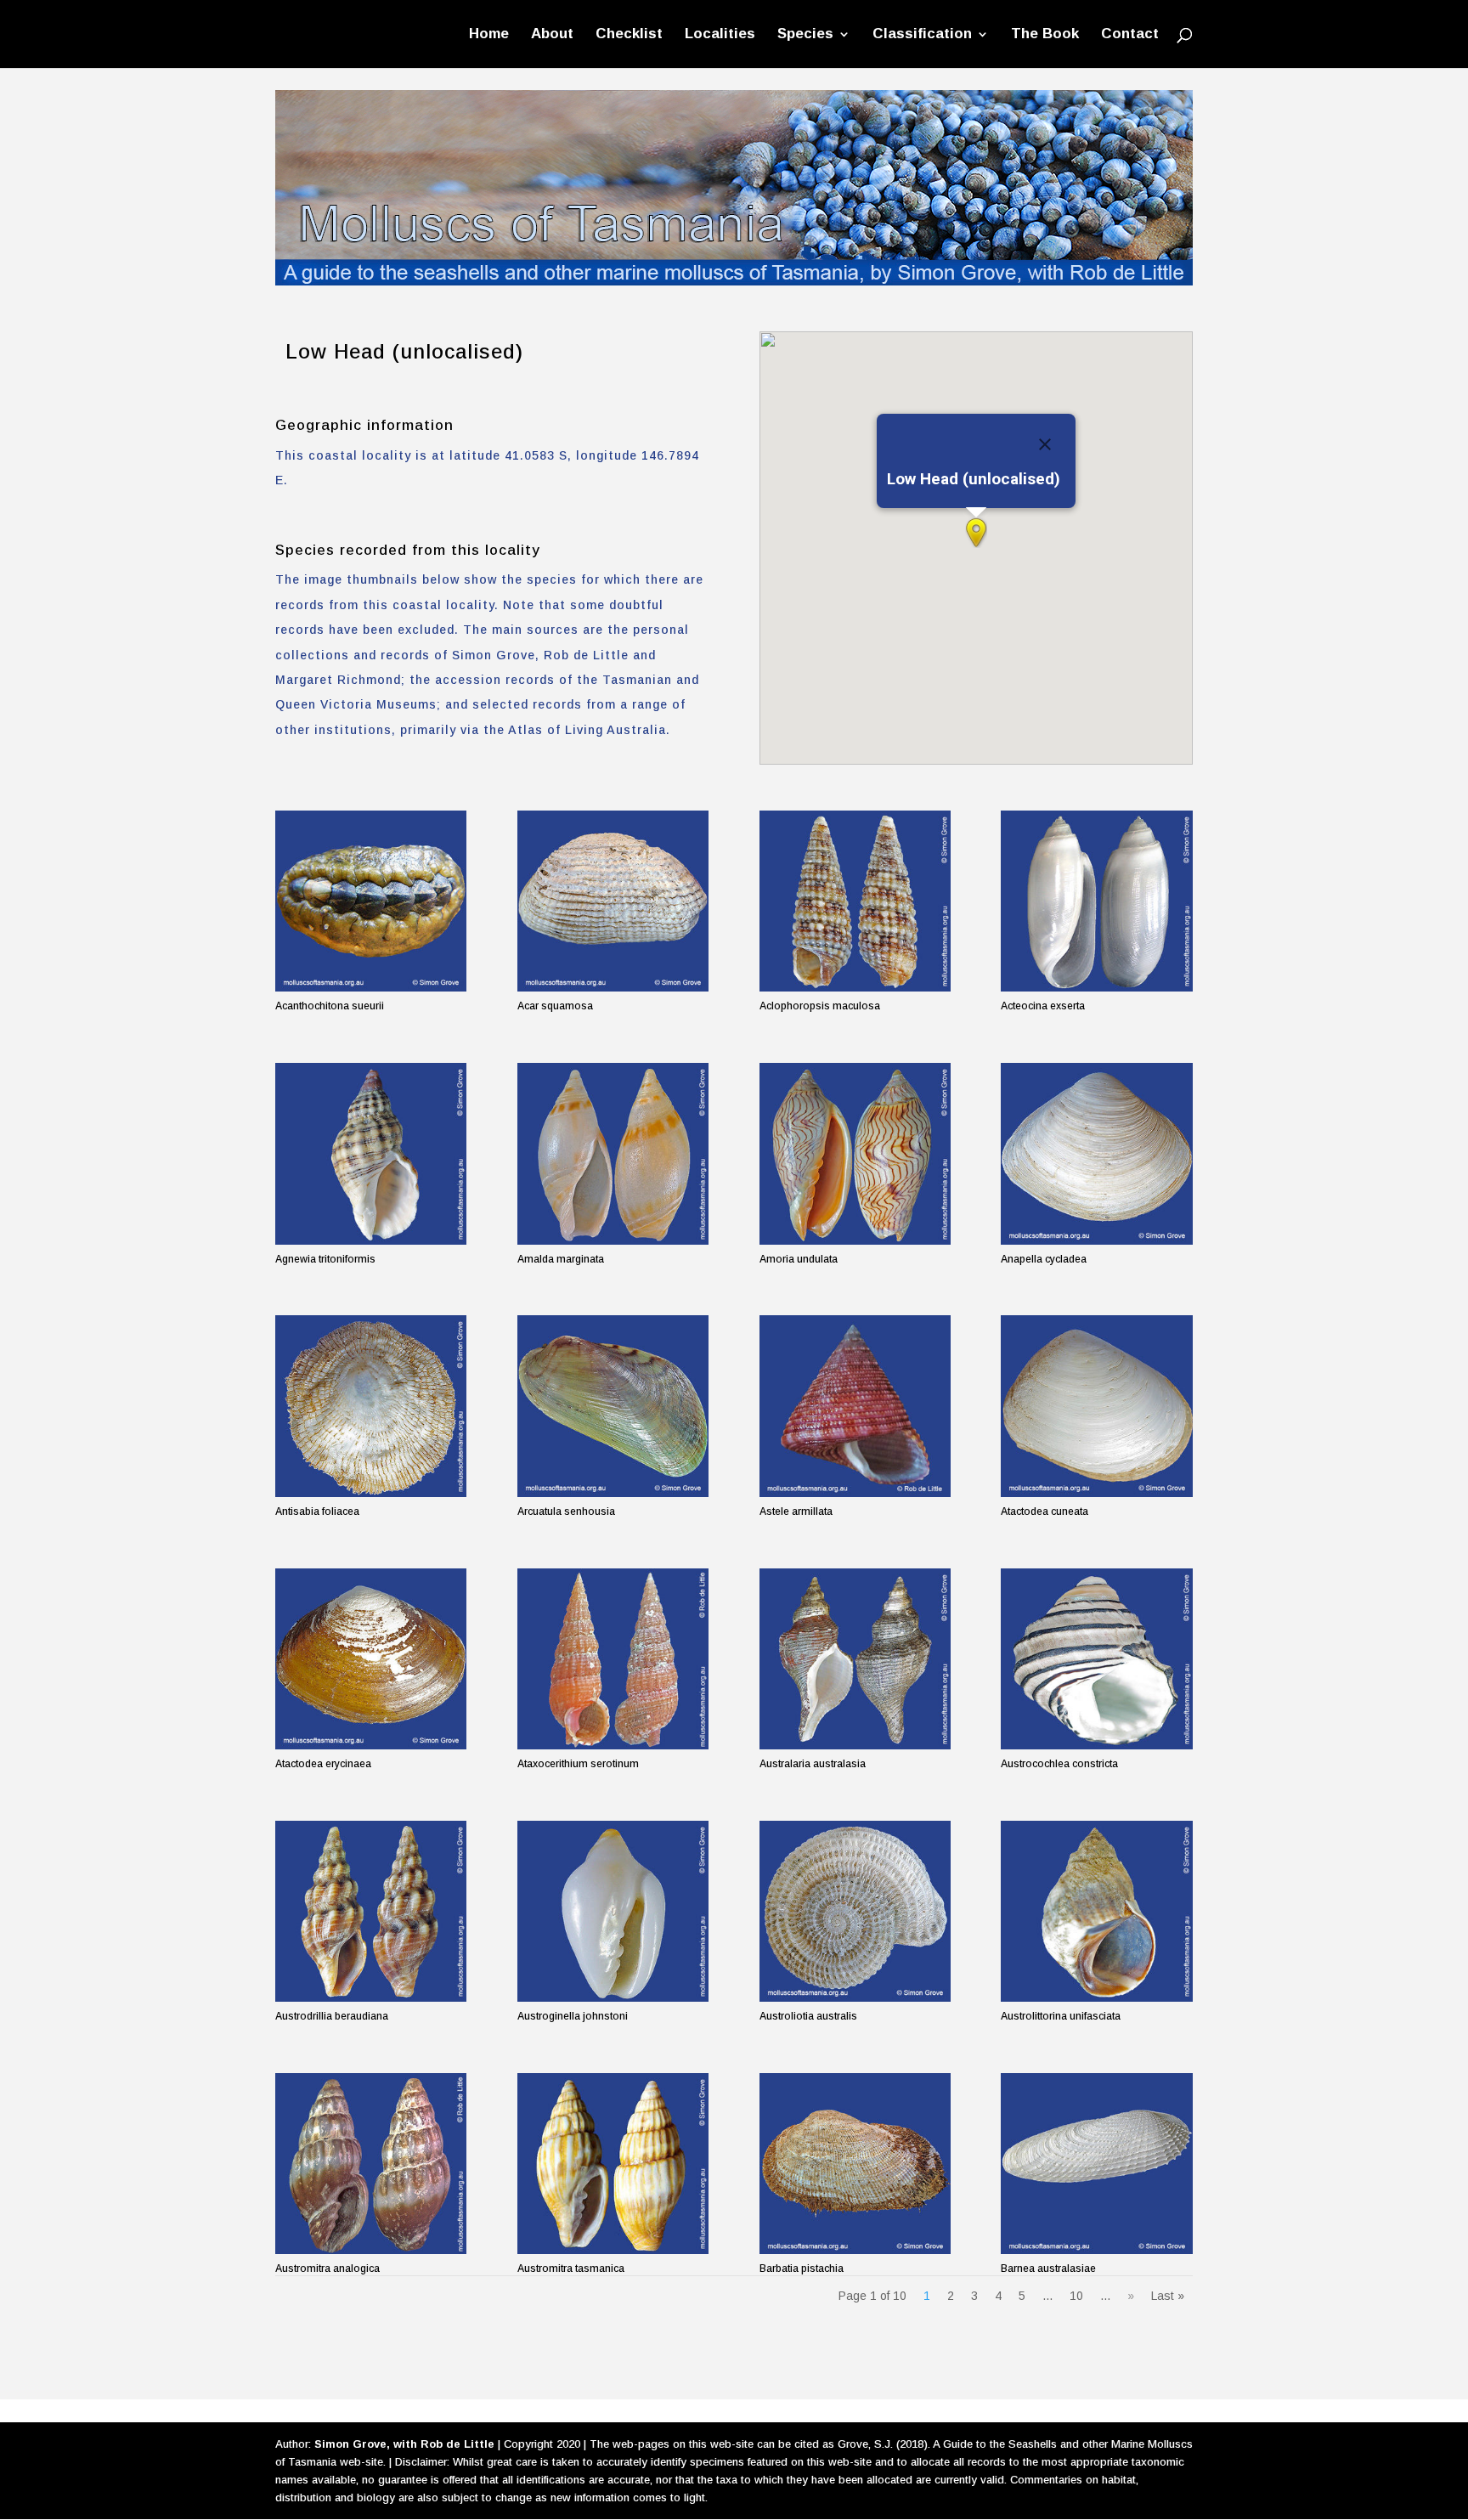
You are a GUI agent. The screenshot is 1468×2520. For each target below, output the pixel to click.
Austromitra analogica (327, 2269)
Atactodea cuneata (1045, 1511)
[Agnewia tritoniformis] (371, 1153)
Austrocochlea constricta (1059, 1764)
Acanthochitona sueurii (330, 1006)
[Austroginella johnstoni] (613, 1911)
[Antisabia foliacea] (371, 1406)
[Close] (1045, 444)
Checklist (629, 35)
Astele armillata (796, 1511)
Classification (922, 35)
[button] (976, 533)
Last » (1168, 2296)
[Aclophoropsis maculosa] (855, 901)
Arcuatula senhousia (566, 1511)
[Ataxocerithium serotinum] (613, 1659)
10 (1076, 2296)
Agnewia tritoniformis (325, 1259)
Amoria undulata (799, 1259)
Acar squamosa (555, 1006)
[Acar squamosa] (613, 901)
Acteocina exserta (1043, 1006)
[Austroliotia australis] (855, 1911)
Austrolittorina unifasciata (1061, 2016)
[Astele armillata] (855, 1406)
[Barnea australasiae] (1096, 2164)
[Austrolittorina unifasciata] (1096, 1911)
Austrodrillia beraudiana (332, 2016)
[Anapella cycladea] (1096, 1153)
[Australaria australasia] (855, 1659)
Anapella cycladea (1044, 1259)
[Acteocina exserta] (1096, 901)
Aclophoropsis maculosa (820, 1006)
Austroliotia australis (808, 2016)
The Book (1045, 35)
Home (489, 35)
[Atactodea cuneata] (1096, 1406)
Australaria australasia (813, 1764)
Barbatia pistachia (802, 2269)
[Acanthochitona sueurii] (371, 901)
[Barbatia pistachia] (855, 2164)
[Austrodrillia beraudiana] (371, 1911)
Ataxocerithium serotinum (578, 1764)
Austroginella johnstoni (573, 2016)
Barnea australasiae (1048, 2269)
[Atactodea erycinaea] (371, 1659)
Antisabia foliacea (317, 1511)
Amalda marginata (561, 1259)
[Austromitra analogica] (371, 2164)
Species (805, 35)
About (552, 35)
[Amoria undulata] (855, 1153)
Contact (1130, 35)
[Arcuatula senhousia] (613, 1406)
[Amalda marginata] (613, 1153)
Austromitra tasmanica (571, 2269)
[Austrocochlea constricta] (1096, 1659)
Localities (720, 35)
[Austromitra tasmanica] (613, 2164)
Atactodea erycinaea (323, 1764)
